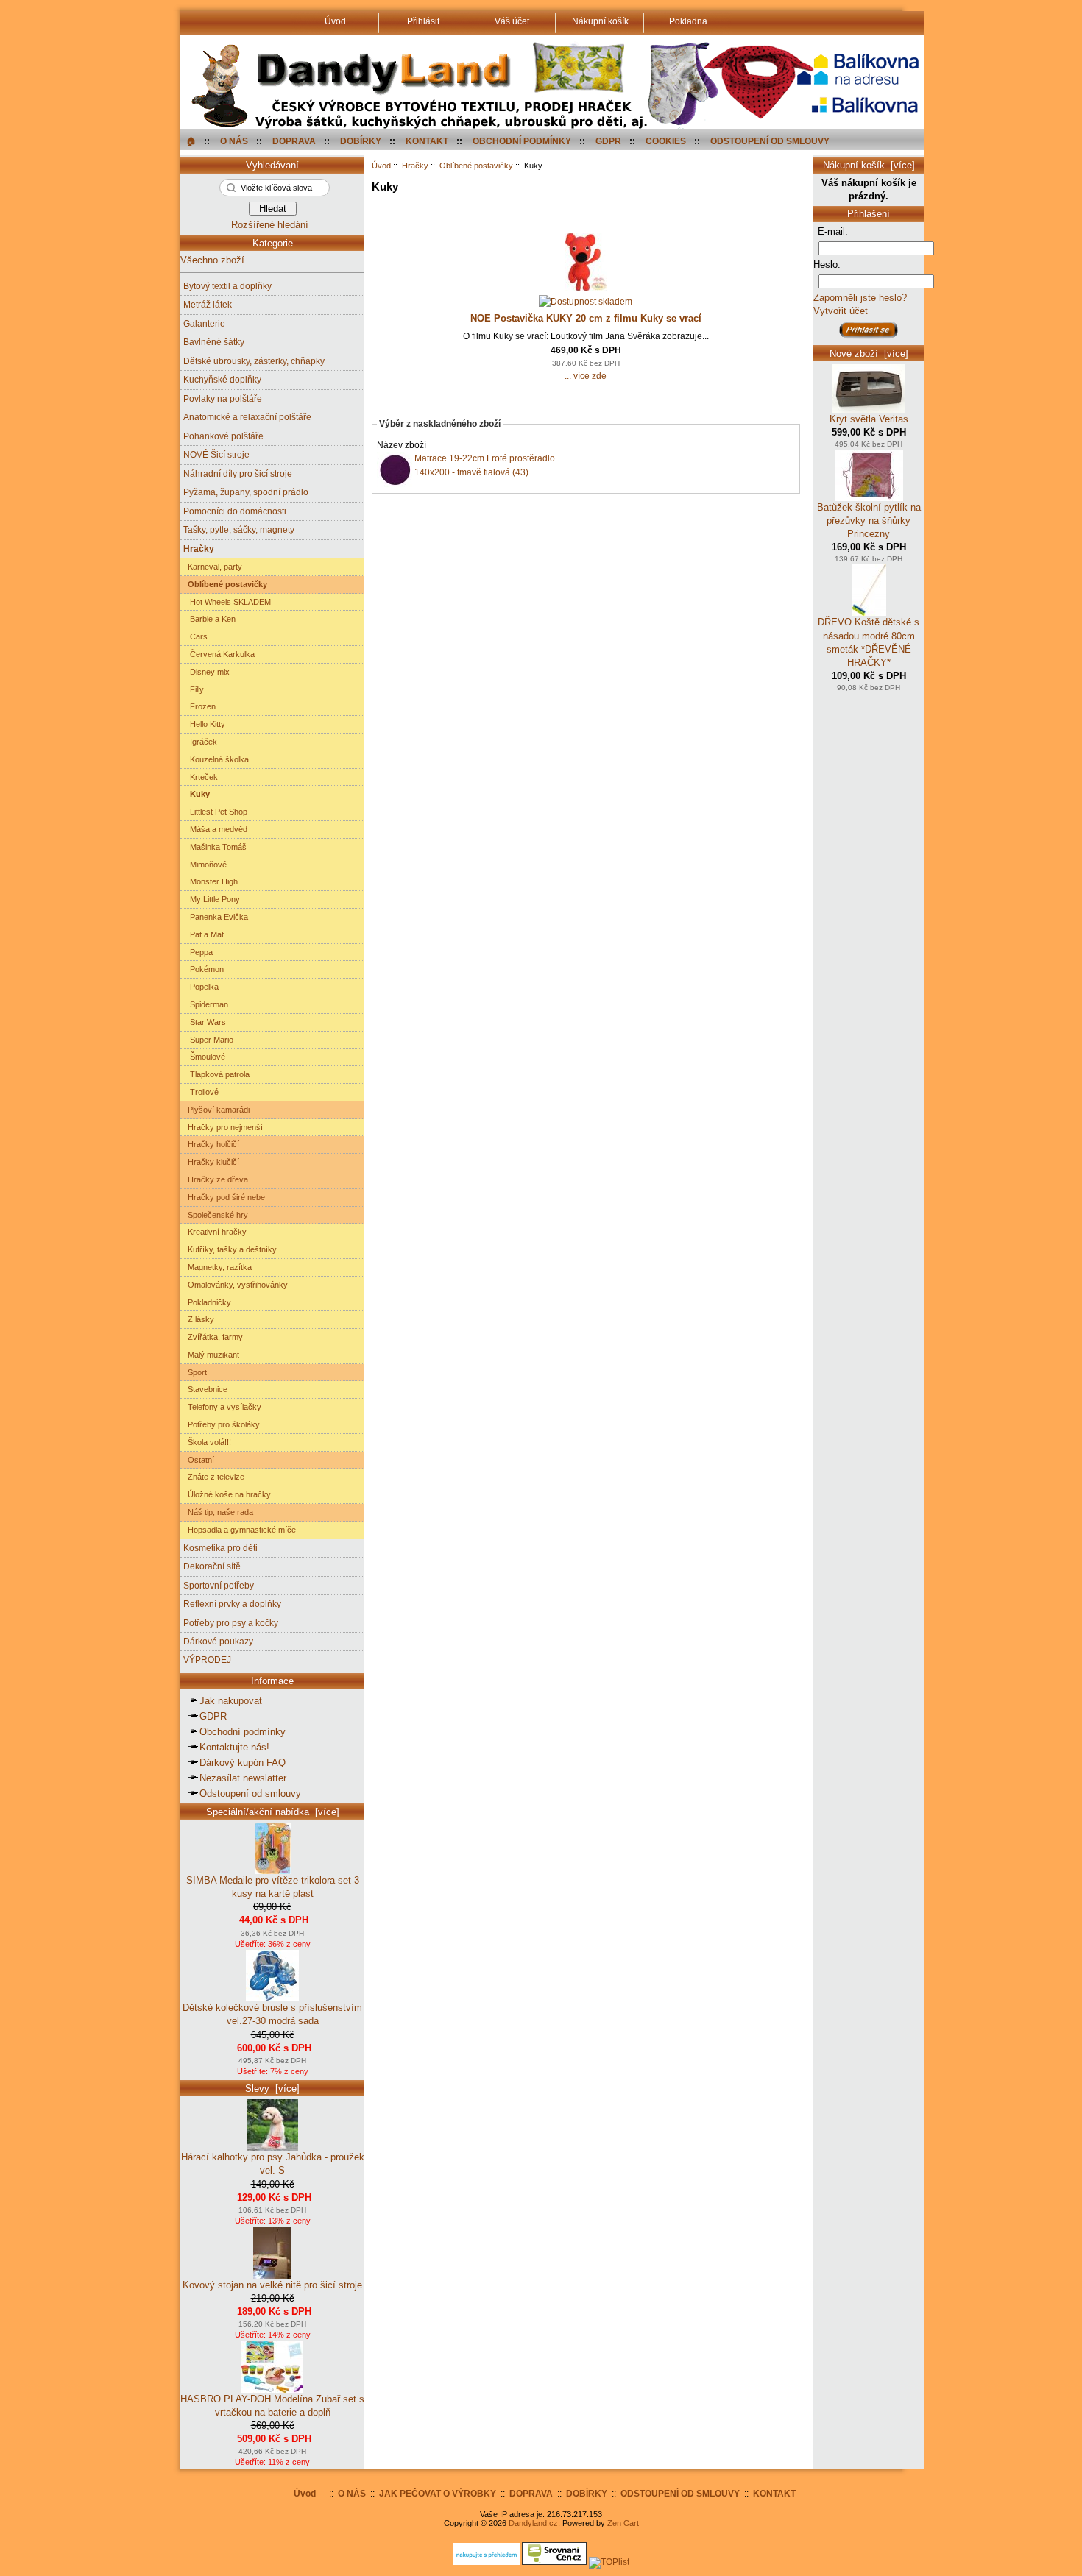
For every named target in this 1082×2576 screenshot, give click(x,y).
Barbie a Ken (209, 619)
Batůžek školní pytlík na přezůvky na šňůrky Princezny (869, 521)
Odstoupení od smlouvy (250, 1793)
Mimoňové (205, 865)
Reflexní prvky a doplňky (232, 1604)
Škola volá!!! (207, 1442)
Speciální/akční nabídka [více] (273, 1812)
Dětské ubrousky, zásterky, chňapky (254, 361)
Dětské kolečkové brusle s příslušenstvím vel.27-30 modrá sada (272, 2014)
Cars (195, 636)
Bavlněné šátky (214, 342)
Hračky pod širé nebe (224, 1197)
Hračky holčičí (211, 1144)
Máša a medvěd (215, 829)
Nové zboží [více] (869, 354)
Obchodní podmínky (243, 1732)
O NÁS (234, 141)
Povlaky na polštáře (223, 398)
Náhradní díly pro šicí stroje (238, 473)
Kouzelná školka (216, 759)
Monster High (211, 881)
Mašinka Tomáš (215, 847)
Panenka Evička (216, 917)
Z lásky (199, 1319)
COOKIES (666, 141)
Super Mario (208, 1040)
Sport (195, 1372)
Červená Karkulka (219, 654)
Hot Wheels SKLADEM (227, 602)
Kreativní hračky (215, 1232)
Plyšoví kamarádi (216, 1110)
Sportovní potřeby (219, 1585)
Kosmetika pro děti (220, 1548)
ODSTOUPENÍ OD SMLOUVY (770, 141)
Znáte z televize (214, 1477)
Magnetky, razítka (218, 1267)
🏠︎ (191, 141)
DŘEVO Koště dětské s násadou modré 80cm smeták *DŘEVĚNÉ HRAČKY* (869, 642)
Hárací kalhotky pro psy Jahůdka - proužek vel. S (273, 2164)
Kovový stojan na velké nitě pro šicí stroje (272, 2285)
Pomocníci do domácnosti (235, 511)
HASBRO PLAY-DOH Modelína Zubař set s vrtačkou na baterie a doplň (272, 2406)
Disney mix (206, 672)
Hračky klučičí (211, 1162)
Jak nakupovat (231, 1701)
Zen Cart (623, 2523)
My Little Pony (212, 899)
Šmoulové (204, 1057)
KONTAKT (427, 141)
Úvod (381, 166)
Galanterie (204, 323)
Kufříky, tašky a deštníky (230, 1249)
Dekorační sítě (212, 1566)
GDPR (608, 141)
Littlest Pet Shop (215, 812)
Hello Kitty (204, 724)
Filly (194, 689)
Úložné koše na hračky (227, 1494)
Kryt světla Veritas (869, 419)
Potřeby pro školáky (222, 1424)
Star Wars (205, 1022)
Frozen (199, 706)
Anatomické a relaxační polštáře (247, 417)
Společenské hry (216, 1215)
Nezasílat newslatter (243, 1778)
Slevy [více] (272, 2089)
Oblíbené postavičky (476, 166)
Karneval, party (213, 567)
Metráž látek (208, 304)
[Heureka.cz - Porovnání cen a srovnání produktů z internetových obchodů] (487, 2562)
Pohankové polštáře (223, 436)
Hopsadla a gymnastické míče (240, 1530)
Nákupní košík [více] (869, 165)
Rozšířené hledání (270, 225)
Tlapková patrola (216, 1074)
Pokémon (204, 969)
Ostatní (199, 1460)
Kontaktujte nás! (234, 1747)
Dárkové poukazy (218, 1641)
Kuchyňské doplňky (222, 379)
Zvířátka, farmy (213, 1337)
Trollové (201, 1092)
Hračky (415, 166)
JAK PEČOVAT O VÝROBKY (438, 2493)
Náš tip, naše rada (218, 1512)
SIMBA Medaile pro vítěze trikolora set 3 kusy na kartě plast (273, 1887)
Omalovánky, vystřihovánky (236, 1285)
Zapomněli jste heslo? (860, 298)
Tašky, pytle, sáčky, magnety (239, 529)
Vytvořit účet (841, 311)
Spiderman (206, 1004)
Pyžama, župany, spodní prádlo (246, 492)
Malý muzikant (211, 1355)
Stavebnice (205, 1389)
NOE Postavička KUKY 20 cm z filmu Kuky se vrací (586, 318)
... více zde (586, 376)
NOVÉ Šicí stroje (216, 454)
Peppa (198, 952)
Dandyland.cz (533, 2523)
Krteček (201, 777)
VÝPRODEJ (207, 1660)
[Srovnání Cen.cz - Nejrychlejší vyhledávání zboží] (554, 2562)
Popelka (201, 987)
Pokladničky (207, 1302)
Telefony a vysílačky (222, 1407)
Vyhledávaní (272, 165)
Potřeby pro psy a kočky (231, 1623)
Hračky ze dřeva (216, 1179)
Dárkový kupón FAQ (243, 1763)
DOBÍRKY (361, 141)
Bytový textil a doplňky (227, 286)
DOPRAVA (294, 141)
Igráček (200, 742)
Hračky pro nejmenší (223, 1127)
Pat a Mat (204, 934)
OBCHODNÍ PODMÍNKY (522, 141)
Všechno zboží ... (218, 260)
